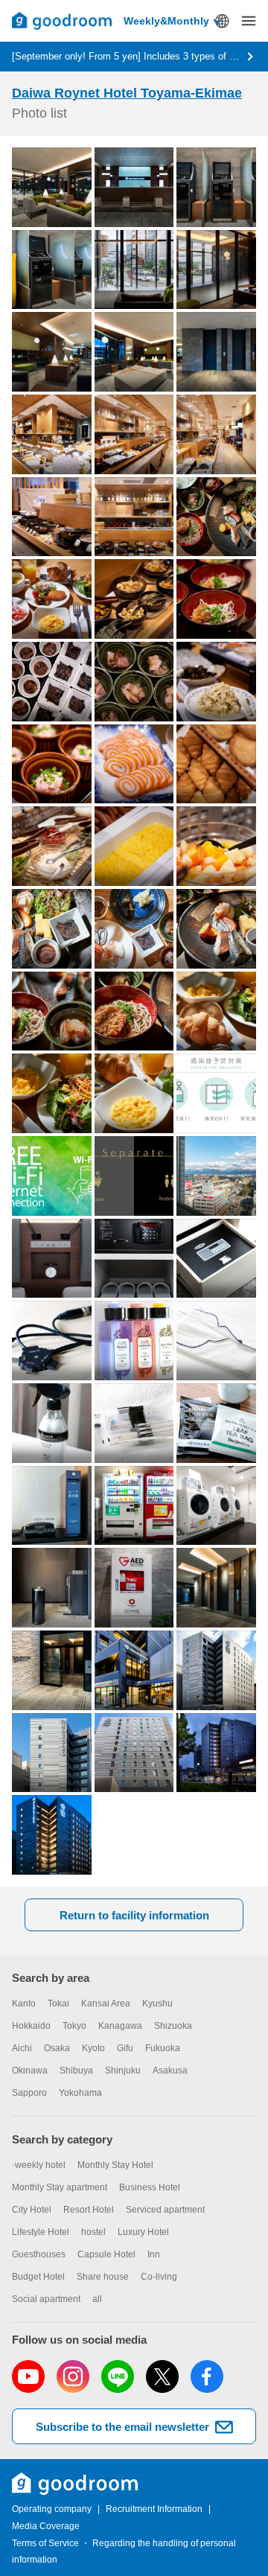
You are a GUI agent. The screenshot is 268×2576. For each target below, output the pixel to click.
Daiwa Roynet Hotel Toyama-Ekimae (127, 93)
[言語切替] (222, 21)
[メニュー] (249, 21)
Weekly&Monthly (166, 21)
